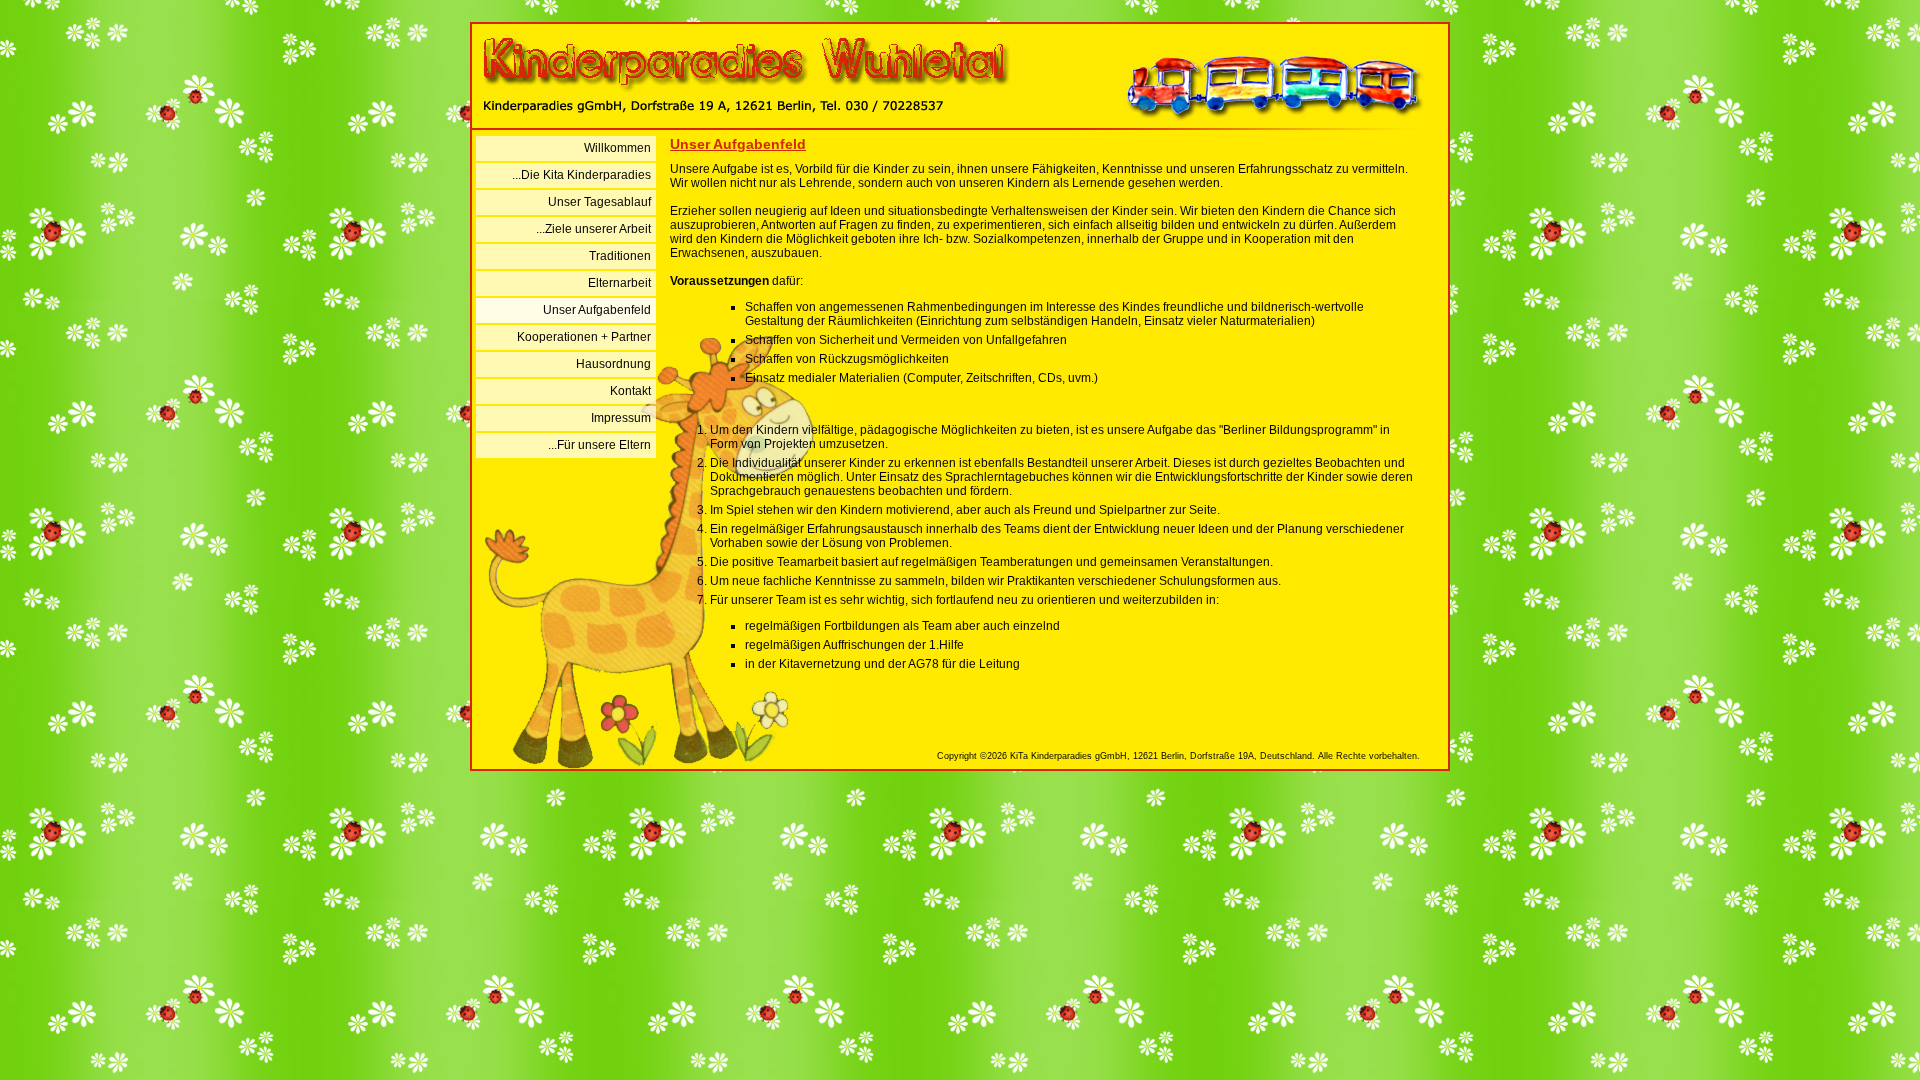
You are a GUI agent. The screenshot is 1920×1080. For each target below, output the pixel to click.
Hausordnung (613, 364)
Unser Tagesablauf (599, 202)
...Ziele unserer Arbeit (593, 229)
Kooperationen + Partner (584, 337)
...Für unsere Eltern (599, 445)
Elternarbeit (619, 283)
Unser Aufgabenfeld (597, 310)
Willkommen (617, 148)
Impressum (621, 418)
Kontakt (630, 391)
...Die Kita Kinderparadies (581, 175)
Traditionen (620, 256)
